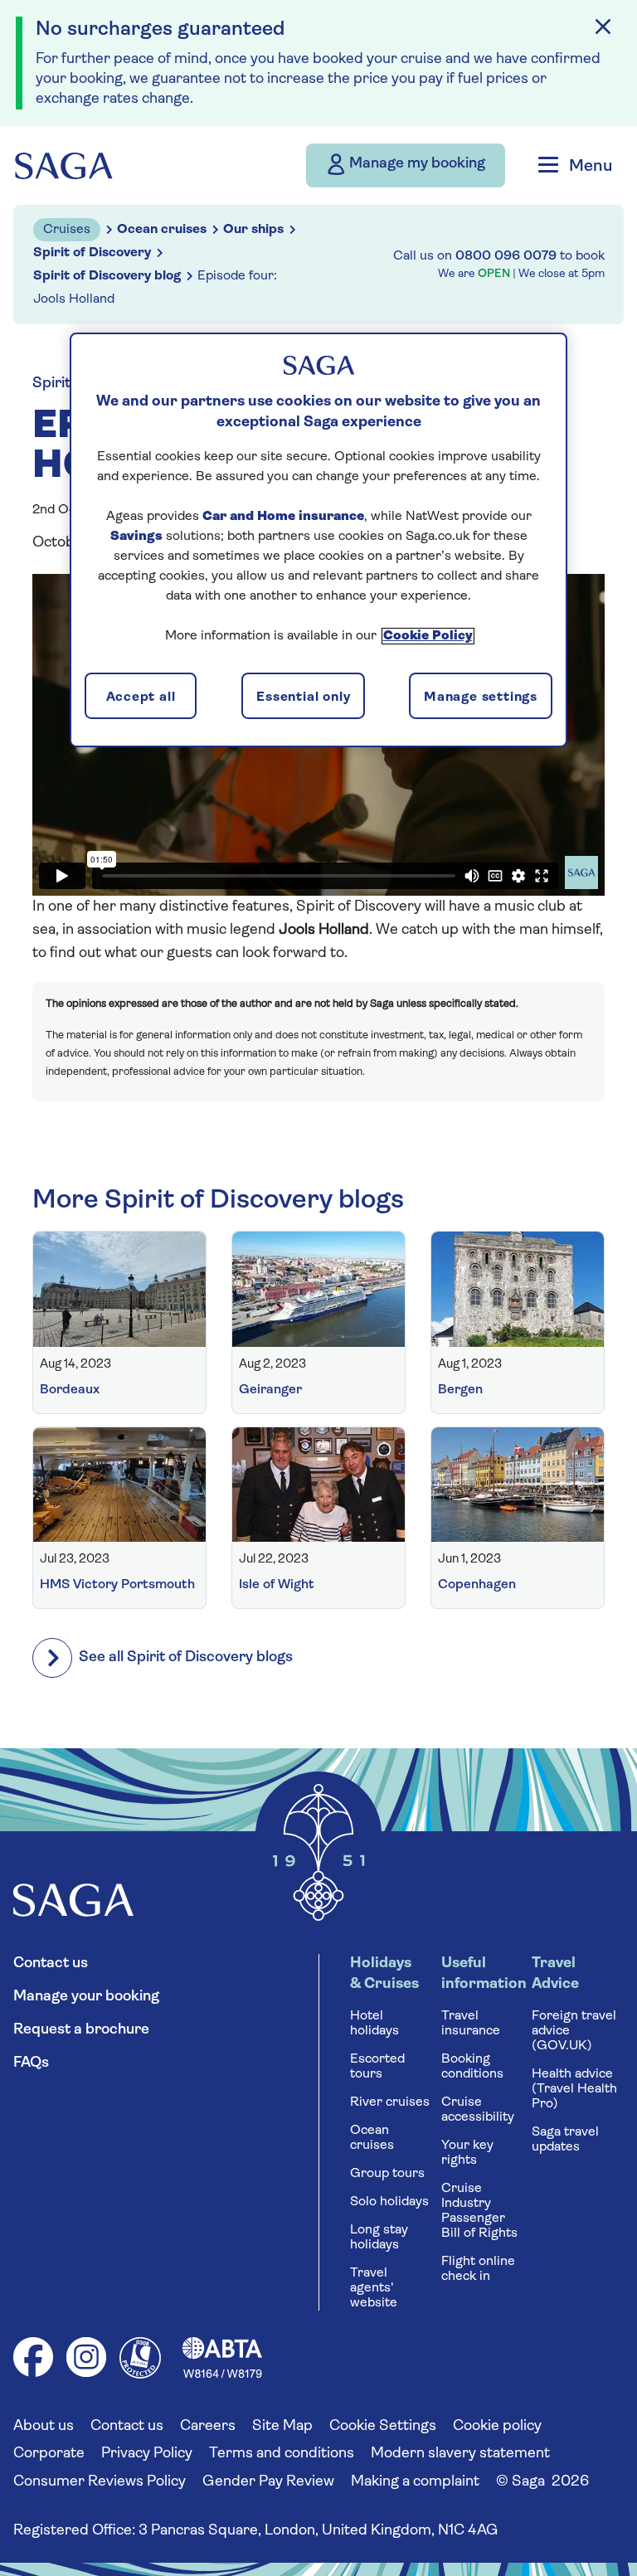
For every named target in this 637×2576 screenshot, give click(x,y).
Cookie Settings (383, 2427)
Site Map (282, 2427)
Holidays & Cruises (384, 1974)
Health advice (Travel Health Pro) (574, 2089)
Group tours (387, 2174)
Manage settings (481, 697)
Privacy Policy (147, 2454)
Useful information (483, 1974)
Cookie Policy (428, 636)
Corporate (49, 2454)
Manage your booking (86, 1997)
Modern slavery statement (460, 2454)
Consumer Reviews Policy (100, 2482)
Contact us (51, 1964)
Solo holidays (389, 2202)
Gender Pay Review (268, 2482)
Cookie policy (497, 2427)
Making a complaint (415, 2482)
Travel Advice (555, 1974)
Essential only (303, 697)
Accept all (141, 697)
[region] (318, 540)
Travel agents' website (374, 2288)
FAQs (31, 2063)
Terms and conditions (282, 2454)
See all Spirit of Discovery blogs (186, 1658)
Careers (208, 2427)
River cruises (390, 2102)
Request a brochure (81, 2030)
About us (44, 2427)
